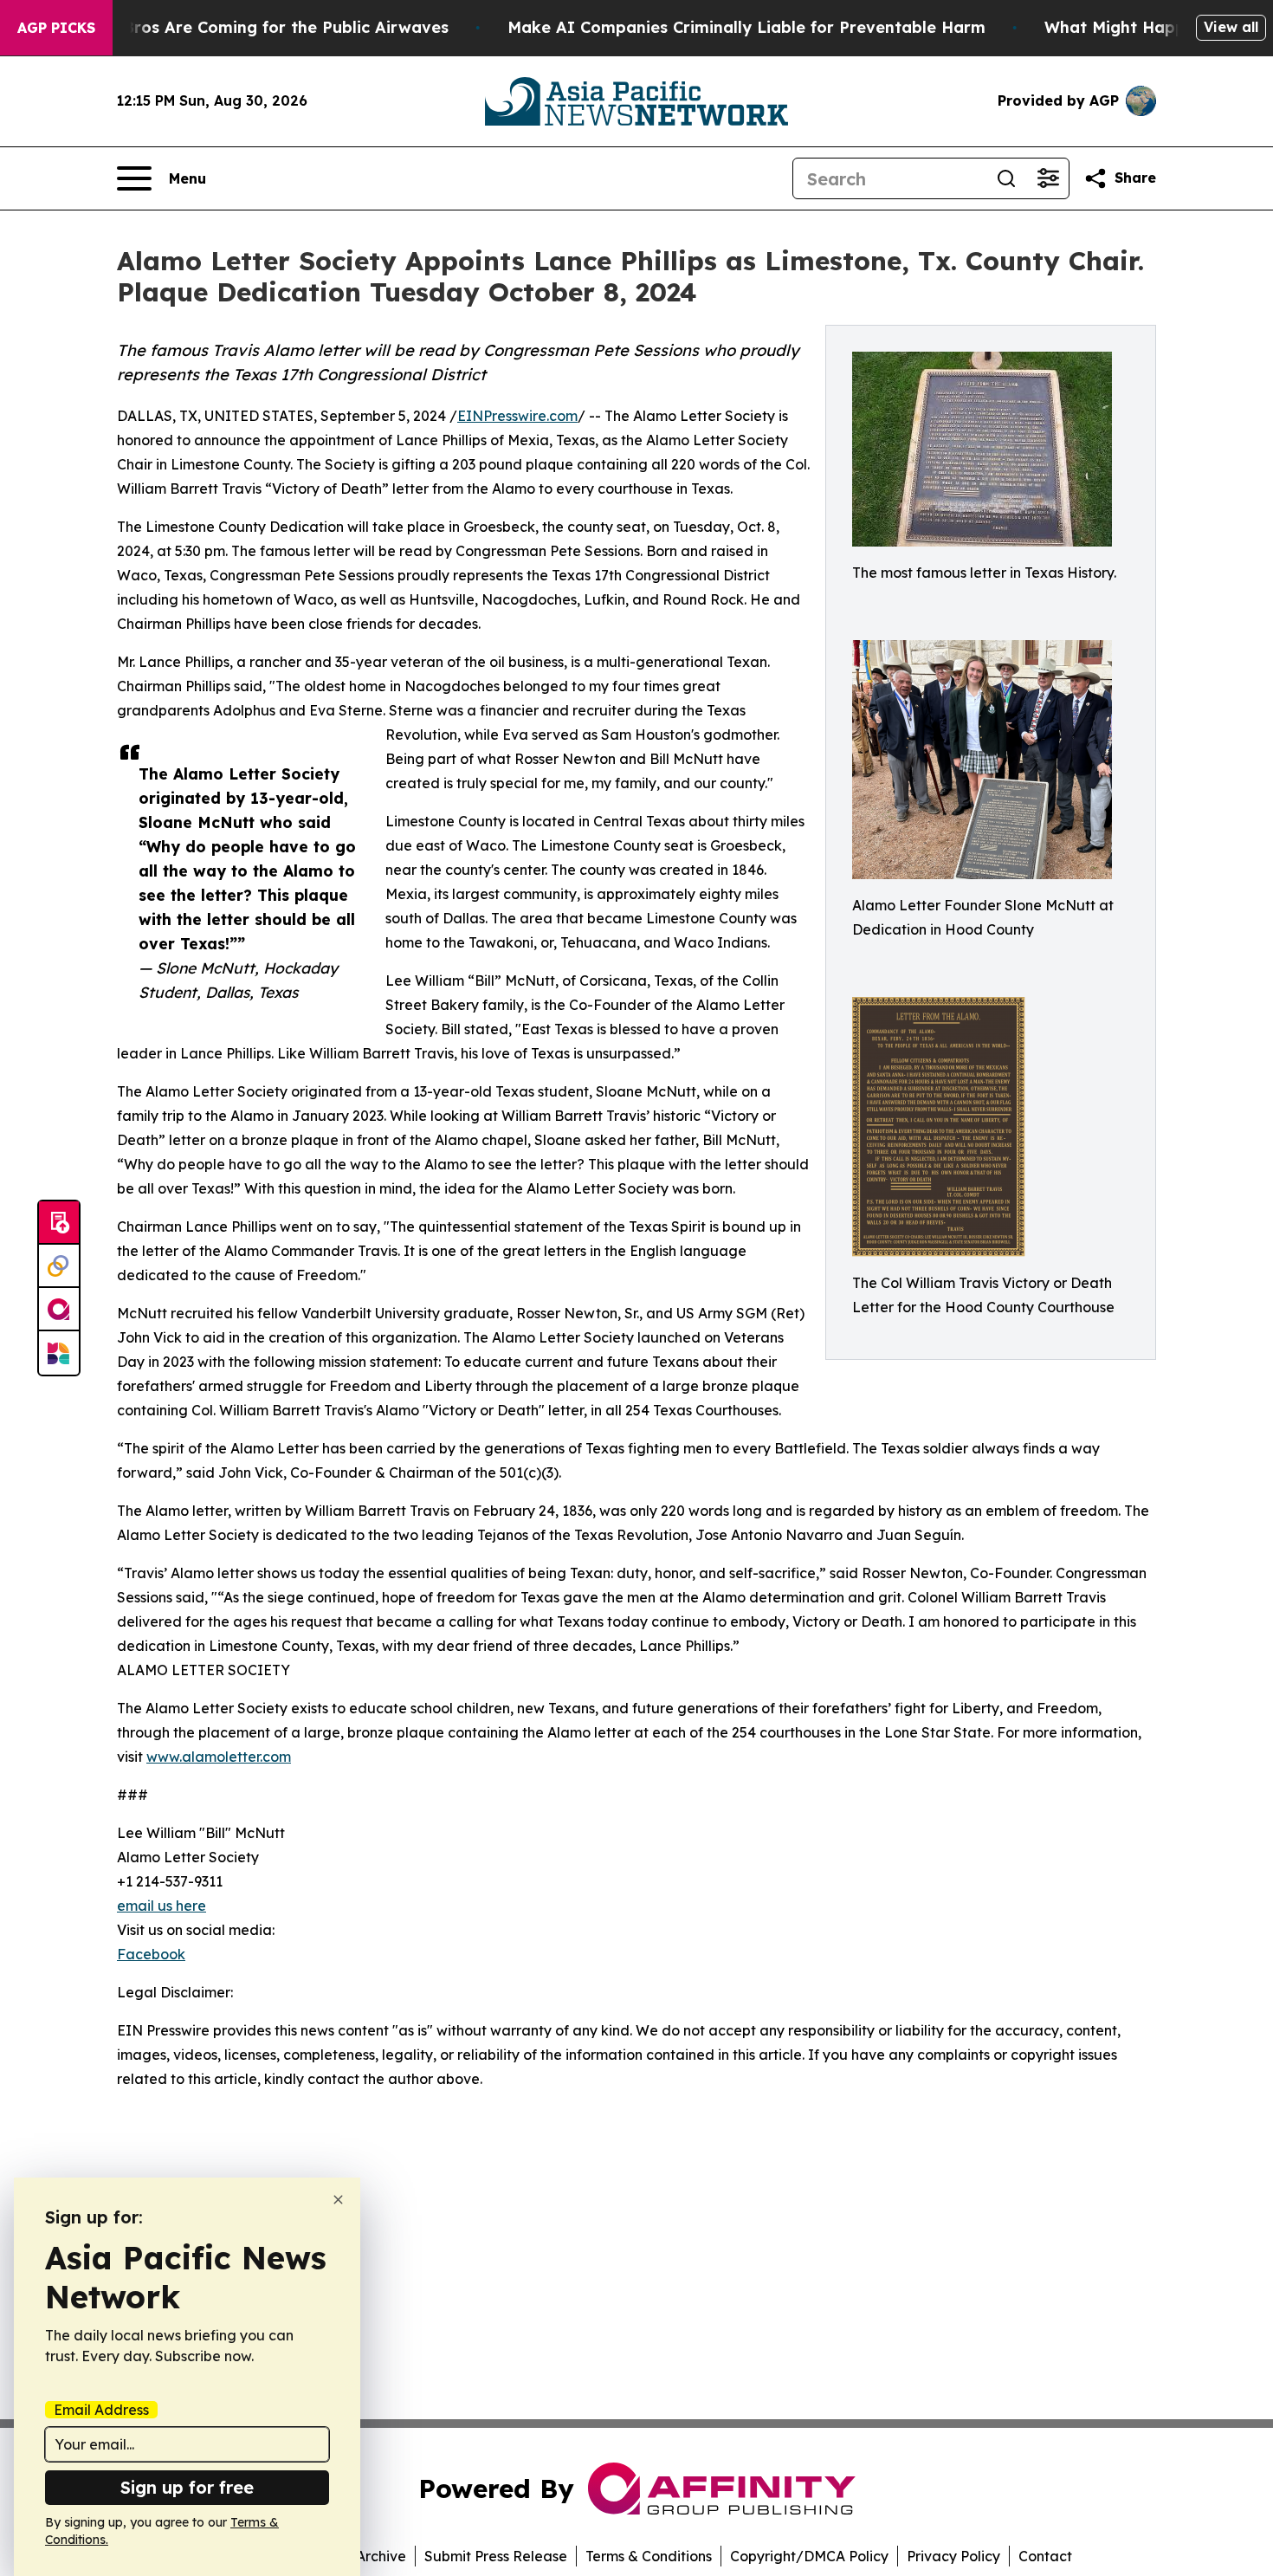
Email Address (101, 2410)
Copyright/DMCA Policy (809, 2556)
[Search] (1006, 178)
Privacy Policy (953, 2556)
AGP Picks (56, 28)
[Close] (338, 2200)
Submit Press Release (496, 2556)
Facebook (151, 1954)
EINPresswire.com (517, 416)
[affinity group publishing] (59, 1310)
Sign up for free (187, 2487)
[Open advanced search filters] (1048, 178)
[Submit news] (59, 1223)
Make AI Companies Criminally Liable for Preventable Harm (746, 27)
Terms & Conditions (649, 2556)
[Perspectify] (59, 1266)
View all (1231, 27)
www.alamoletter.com (219, 1757)
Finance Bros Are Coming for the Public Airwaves (252, 27)
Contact (1045, 2556)
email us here (162, 1906)
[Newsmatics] (59, 1353)
